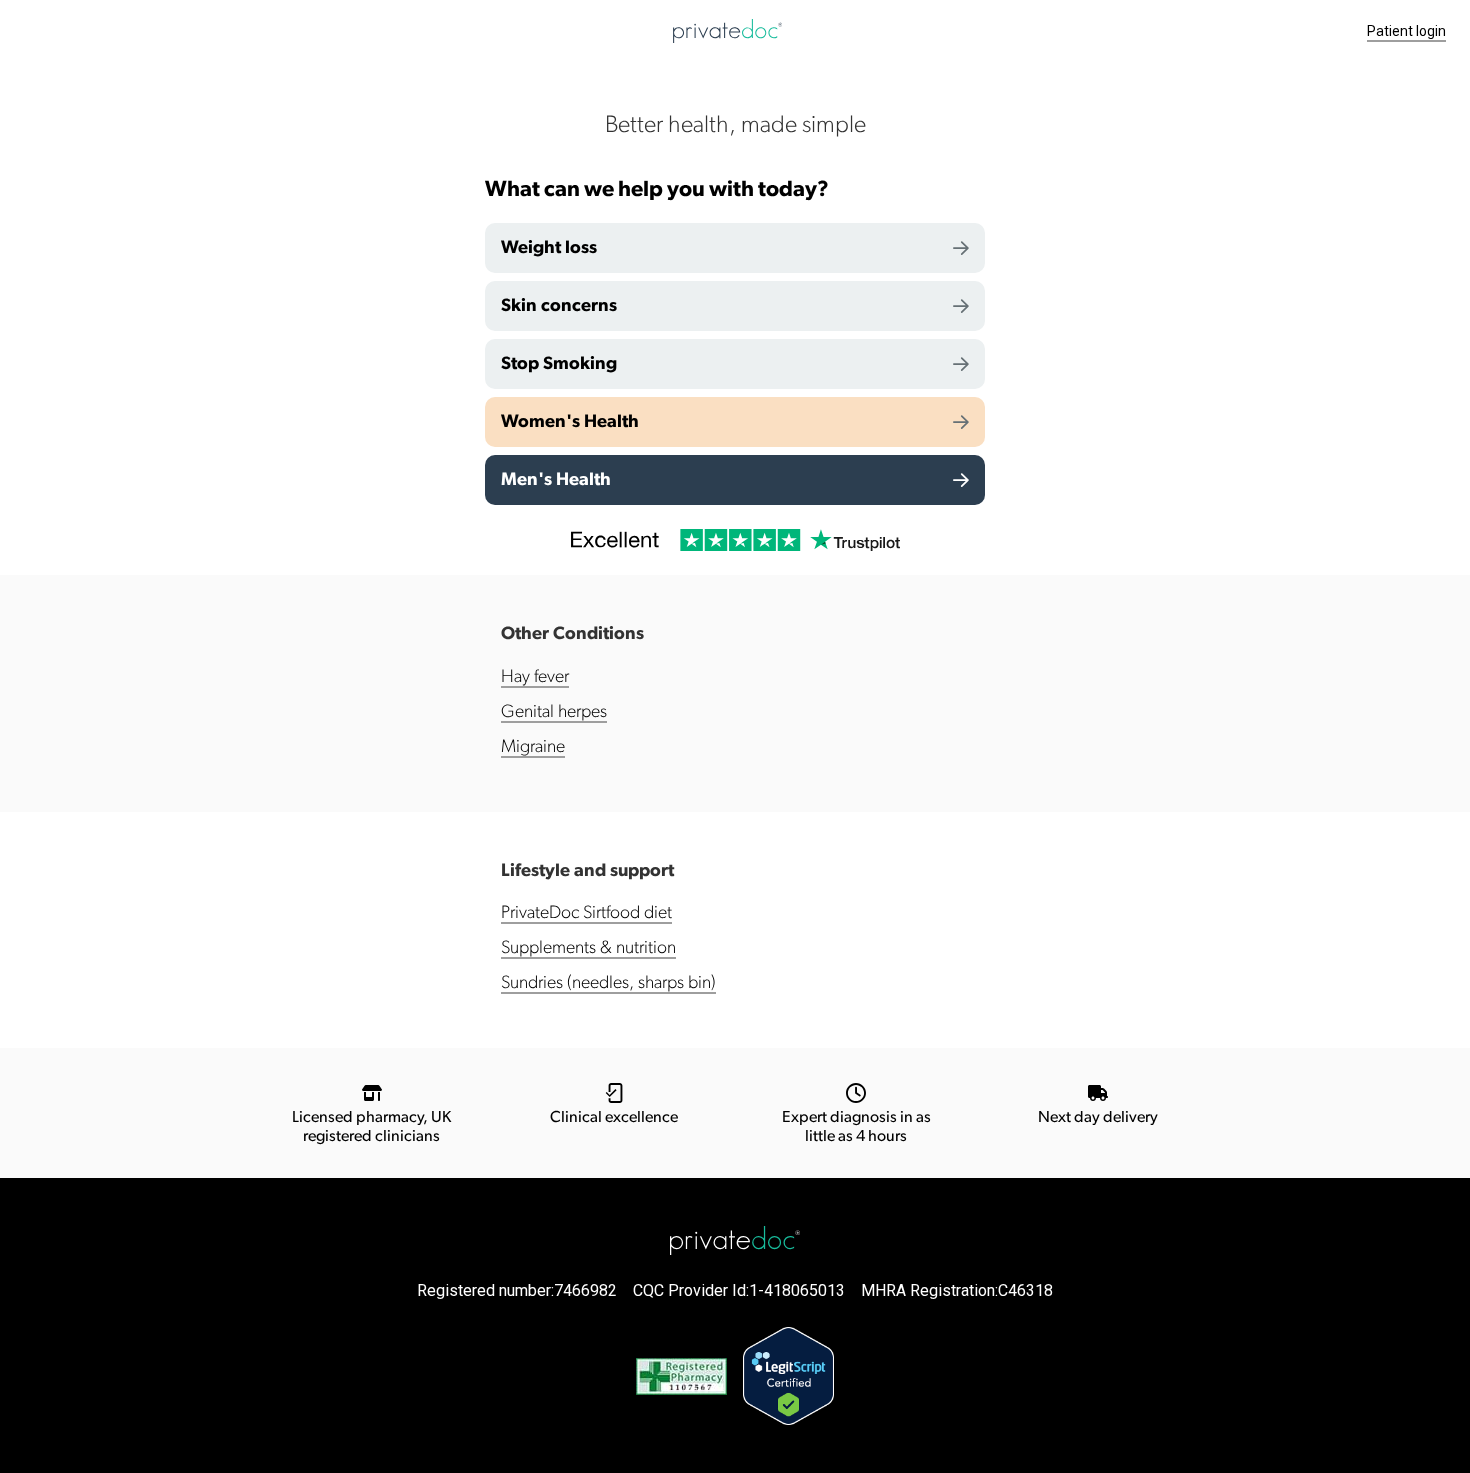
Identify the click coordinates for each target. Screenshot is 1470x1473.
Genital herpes (554, 712)
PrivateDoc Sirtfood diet (586, 913)
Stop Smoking (559, 364)
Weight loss (549, 248)
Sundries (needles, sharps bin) (608, 983)
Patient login (1406, 31)
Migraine (533, 747)
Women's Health (570, 422)
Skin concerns (559, 306)
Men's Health (556, 480)
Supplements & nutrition (588, 948)
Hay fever (535, 677)
